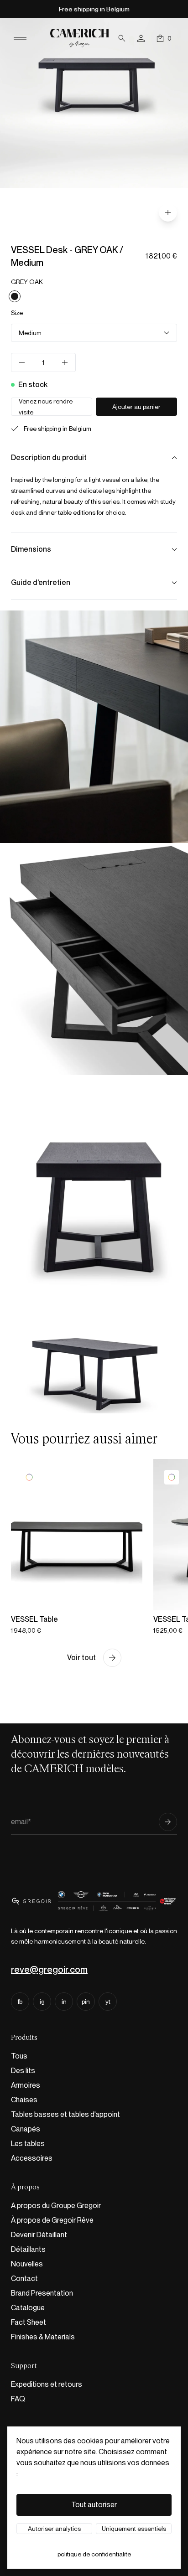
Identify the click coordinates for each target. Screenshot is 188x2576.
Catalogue (28, 2308)
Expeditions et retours (47, 2384)
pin (86, 2002)
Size (17, 313)
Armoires (26, 2085)
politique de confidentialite (94, 2554)
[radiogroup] (94, 296)
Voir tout (81, 1658)
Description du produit (49, 458)
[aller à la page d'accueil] (79, 38)
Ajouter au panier (136, 407)
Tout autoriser (94, 2505)
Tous (19, 2056)
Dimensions (31, 549)
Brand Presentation (42, 2293)
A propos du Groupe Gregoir (56, 2206)
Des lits (23, 2071)
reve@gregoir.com (49, 1970)
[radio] (15, 296)
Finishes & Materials (43, 2337)
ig (42, 2002)
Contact (24, 2279)
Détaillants (28, 2249)
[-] (22, 362)
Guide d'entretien (41, 582)
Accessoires (32, 2158)
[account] (141, 38)
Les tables (28, 2144)
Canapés (26, 2129)
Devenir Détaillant (39, 2235)
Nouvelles (27, 2264)
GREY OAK (27, 282)
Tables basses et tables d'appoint (65, 2114)
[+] (65, 362)
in (64, 2002)
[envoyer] (168, 1822)
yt (108, 2002)
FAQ (18, 2399)
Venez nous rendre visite (46, 407)
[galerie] (168, 212)
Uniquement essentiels (134, 2529)
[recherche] (122, 38)
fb (20, 2002)
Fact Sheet (29, 2322)
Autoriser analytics (54, 2529)
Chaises (24, 2100)
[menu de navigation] (20, 38)
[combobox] (94, 333)
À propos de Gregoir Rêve (52, 2220)
